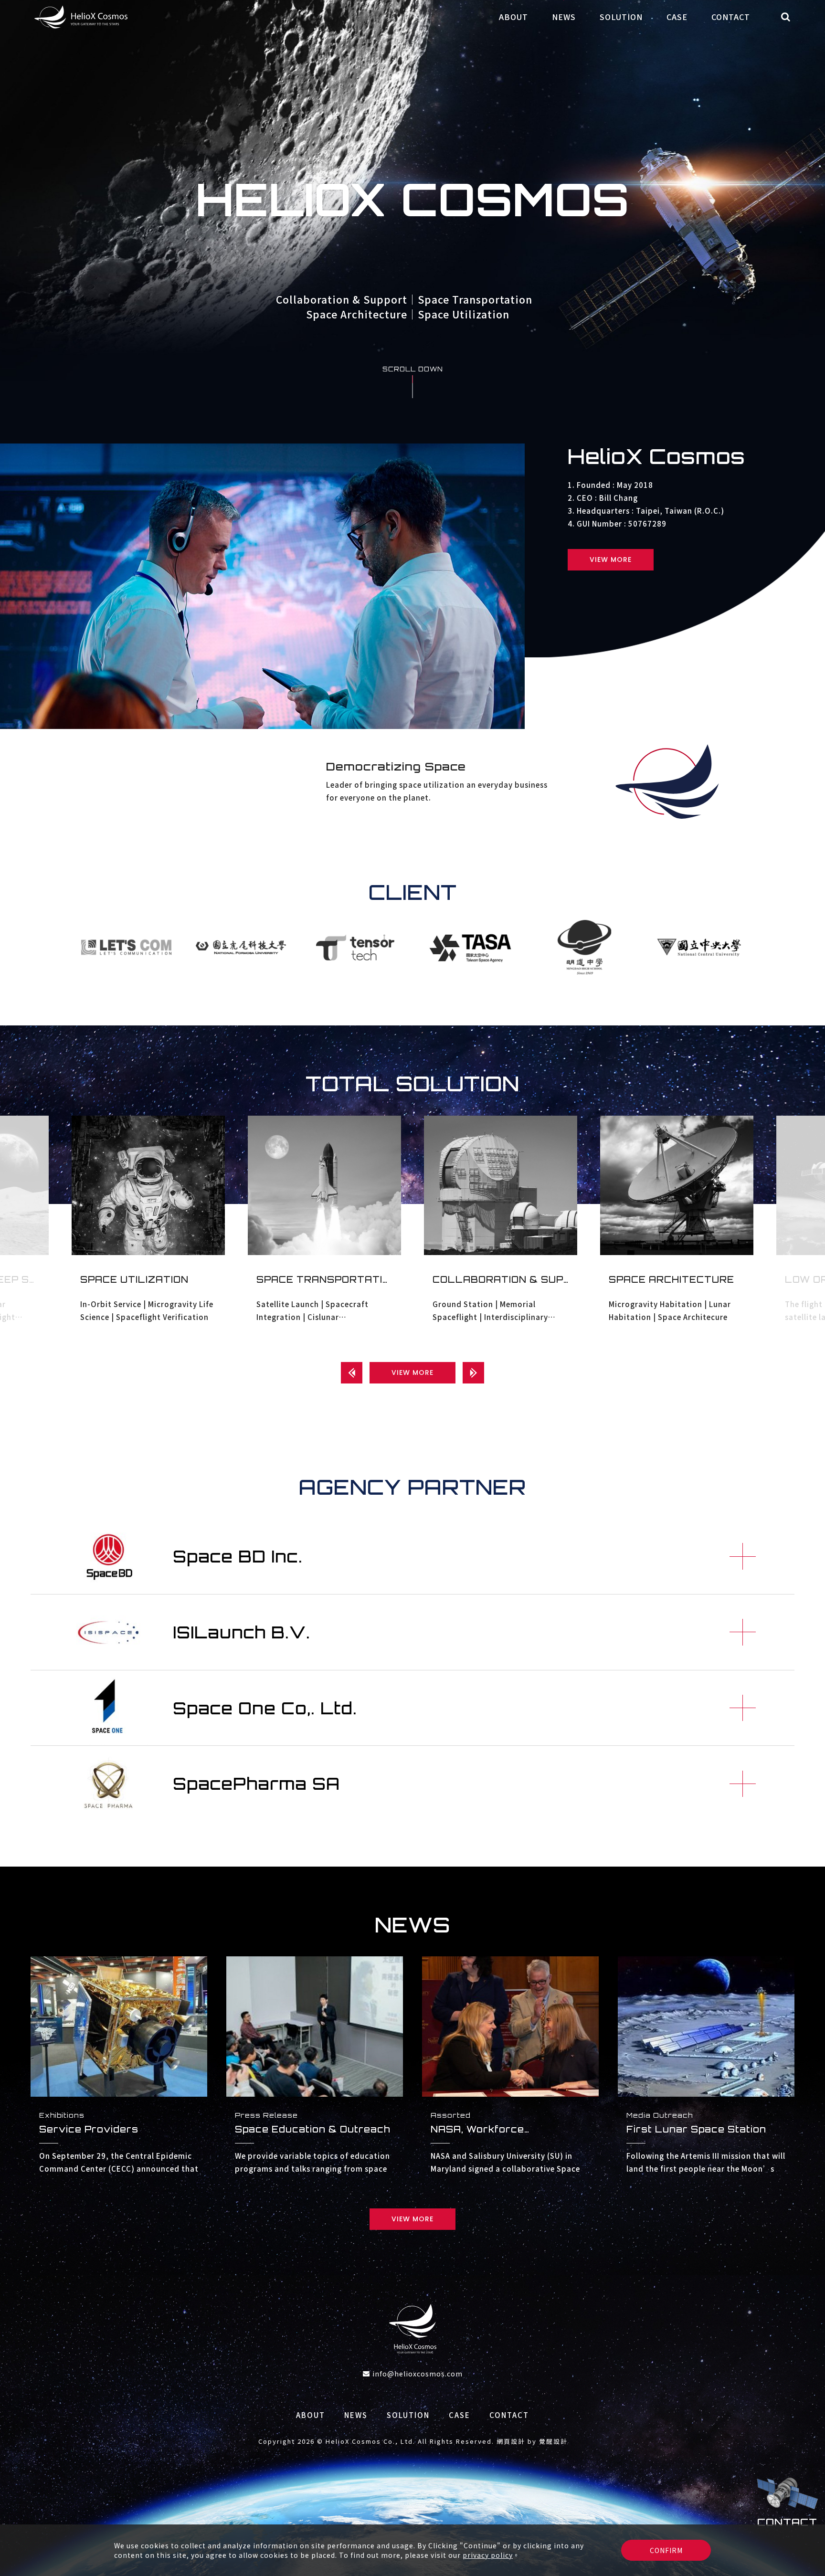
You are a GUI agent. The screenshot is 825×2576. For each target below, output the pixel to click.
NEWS (564, 17)
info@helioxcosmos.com (418, 2374)
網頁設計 (511, 2441)
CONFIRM (666, 2550)
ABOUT (513, 17)
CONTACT (731, 17)
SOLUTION (621, 17)
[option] (412, 199)
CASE (677, 17)
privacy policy (488, 2555)
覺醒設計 (553, 2441)
